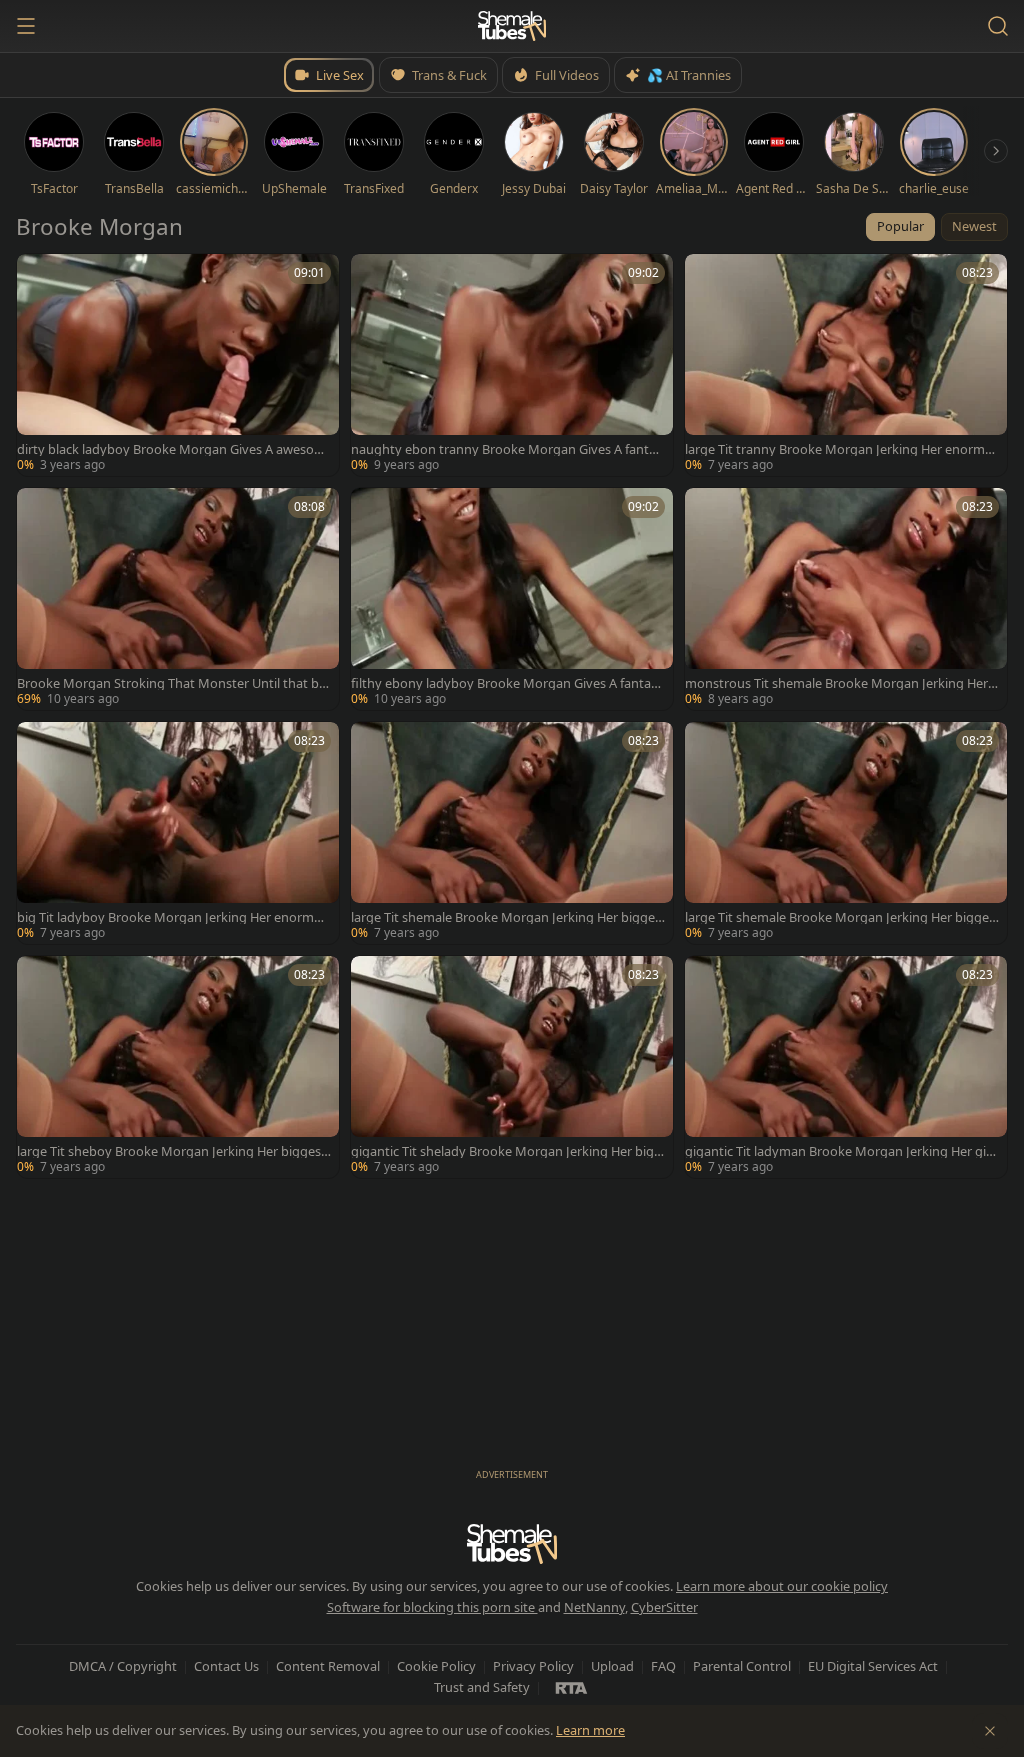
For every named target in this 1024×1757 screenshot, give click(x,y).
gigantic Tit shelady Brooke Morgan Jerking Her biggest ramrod (506, 1151)
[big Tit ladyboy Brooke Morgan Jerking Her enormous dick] (178, 833)
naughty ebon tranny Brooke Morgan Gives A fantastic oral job (506, 449)
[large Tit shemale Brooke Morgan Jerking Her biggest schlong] (846, 833)
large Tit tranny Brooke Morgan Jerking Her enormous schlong (839, 449)
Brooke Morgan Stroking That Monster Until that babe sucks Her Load (171, 683)
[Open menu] (26, 26)
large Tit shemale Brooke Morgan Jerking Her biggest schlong (840, 917)
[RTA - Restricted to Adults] (571, 1687)
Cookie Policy (436, 1666)
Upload (612, 1666)
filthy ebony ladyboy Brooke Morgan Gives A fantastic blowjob (508, 683)
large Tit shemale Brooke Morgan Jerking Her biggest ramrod (506, 917)
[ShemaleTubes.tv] (512, 26)
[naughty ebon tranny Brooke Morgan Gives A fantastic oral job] (512, 365)
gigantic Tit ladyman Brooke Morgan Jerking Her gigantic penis (839, 1151)
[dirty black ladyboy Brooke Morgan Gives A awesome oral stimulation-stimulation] (178, 365)
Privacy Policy (533, 1666)
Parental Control (742, 1666)
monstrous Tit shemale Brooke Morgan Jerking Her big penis (842, 683)
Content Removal (328, 1666)
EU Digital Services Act (873, 1666)
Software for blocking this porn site (432, 1607)
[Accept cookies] (990, 1731)
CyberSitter (664, 1607)
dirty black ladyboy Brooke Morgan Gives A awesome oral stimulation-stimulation (171, 449)
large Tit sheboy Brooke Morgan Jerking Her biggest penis (171, 1151)
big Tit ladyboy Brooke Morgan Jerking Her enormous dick (173, 917)
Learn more (590, 1730)
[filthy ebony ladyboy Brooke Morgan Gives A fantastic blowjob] (512, 599)
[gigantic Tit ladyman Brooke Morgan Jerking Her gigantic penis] (846, 1067)
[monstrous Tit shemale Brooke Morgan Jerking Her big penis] (846, 599)
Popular (900, 226)
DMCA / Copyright (123, 1666)
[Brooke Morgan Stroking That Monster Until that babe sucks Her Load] (178, 599)
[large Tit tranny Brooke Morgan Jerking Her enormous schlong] (846, 365)
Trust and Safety (482, 1687)
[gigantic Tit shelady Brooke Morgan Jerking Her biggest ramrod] (512, 1067)
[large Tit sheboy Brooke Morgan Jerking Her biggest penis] (178, 1067)
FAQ (663, 1666)
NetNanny (594, 1607)
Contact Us (226, 1666)
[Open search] (998, 26)
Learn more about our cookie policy (782, 1586)
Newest (974, 226)
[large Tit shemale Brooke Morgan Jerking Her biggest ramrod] (512, 833)
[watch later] (39, 276)
